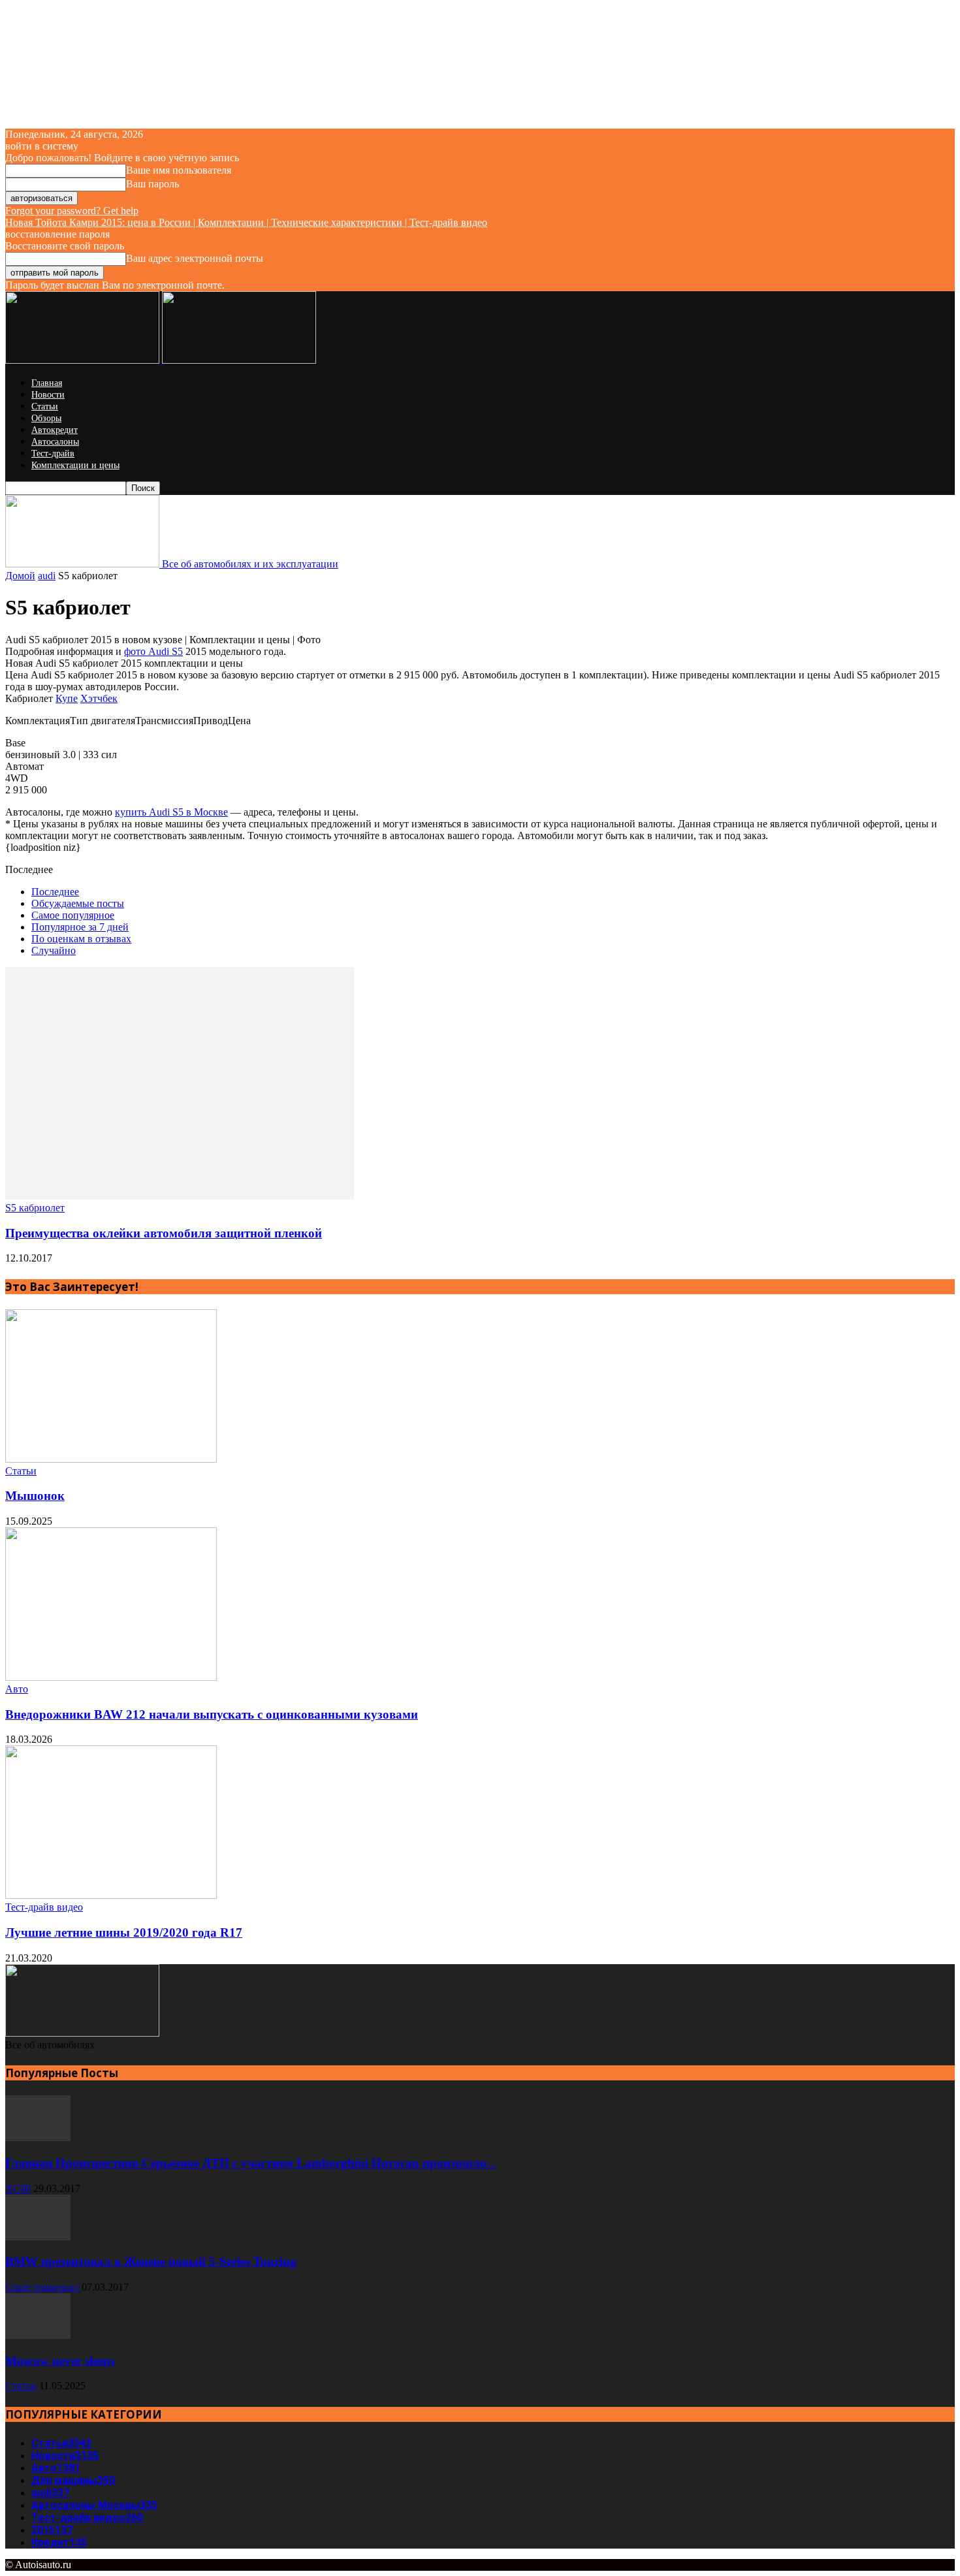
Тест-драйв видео (44, 1907)
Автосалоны (55, 442)
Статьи (45, 406)
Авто (17, 1689)
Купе (67, 698)
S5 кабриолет (35, 1208)
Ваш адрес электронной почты (195, 258)
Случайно (54, 950)
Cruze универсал (42, 2287)
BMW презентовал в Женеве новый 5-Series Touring (151, 2262)
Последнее (55, 892)
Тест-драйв (53, 453)
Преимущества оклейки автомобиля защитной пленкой (164, 1233)
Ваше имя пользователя (179, 170)
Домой (20, 576)
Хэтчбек (99, 698)
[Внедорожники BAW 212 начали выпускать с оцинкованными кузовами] (111, 1677)
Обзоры (46, 418)
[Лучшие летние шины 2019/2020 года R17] (111, 1895)
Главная (47, 383)
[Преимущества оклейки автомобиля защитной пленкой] (180, 1196)
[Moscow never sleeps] (38, 2335)
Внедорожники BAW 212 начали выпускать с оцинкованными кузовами (212, 1714)
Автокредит (55, 430)
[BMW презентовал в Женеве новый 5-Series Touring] (38, 2237)
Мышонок (35, 1496)
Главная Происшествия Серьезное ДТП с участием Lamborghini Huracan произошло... (251, 2163)
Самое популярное (73, 915)
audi (47, 576)
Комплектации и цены (75, 465)
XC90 (18, 2188)
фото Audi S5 (153, 651)
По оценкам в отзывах (81, 939)
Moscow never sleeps (60, 2361)
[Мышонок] (111, 1459)
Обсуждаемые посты (78, 903)
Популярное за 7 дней (80, 927)
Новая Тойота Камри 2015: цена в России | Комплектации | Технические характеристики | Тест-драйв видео (246, 222)
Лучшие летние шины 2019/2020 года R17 (124, 1932)
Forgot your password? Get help (72, 211)
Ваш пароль (152, 184)
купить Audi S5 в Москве (171, 812)
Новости (48, 395)
